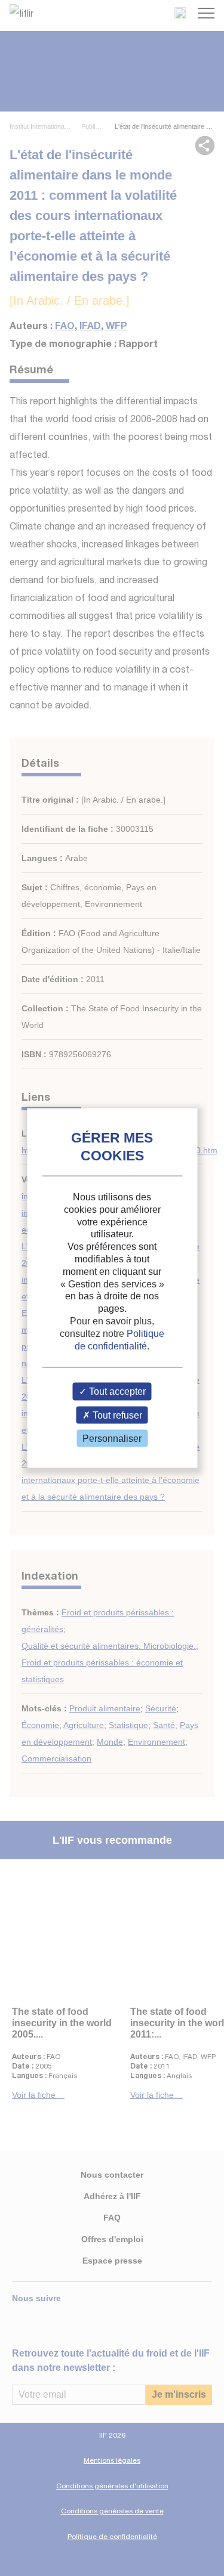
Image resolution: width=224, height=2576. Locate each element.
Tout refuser (116, 1415)
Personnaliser (112, 1438)
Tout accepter (116, 1391)
